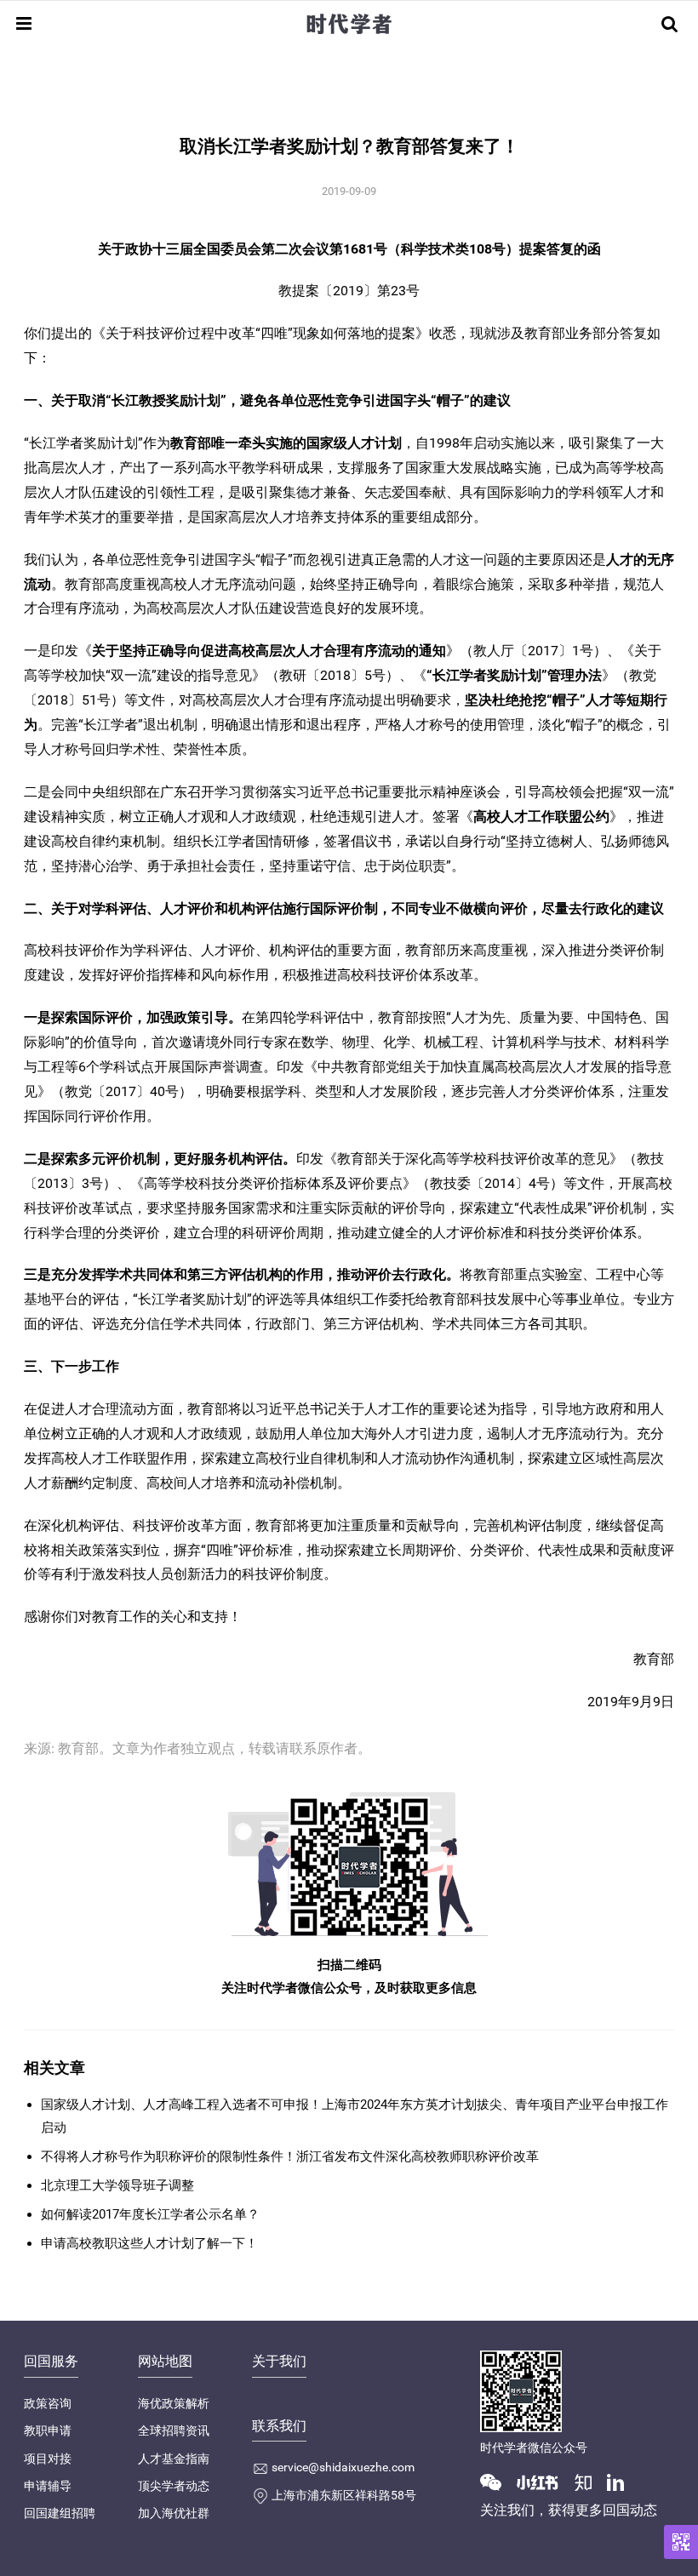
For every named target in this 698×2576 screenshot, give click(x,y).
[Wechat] (497, 2482)
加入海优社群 (174, 2513)
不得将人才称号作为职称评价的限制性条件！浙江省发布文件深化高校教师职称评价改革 (290, 2156)
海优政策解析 (174, 2403)
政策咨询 (48, 2403)
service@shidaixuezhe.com (343, 2467)
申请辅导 (48, 2486)
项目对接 (48, 2459)
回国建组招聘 (60, 2513)
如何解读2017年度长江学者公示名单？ (150, 2214)
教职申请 (48, 2430)
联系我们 (279, 2426)
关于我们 (279, 2361)
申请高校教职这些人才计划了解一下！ (149, 2243)
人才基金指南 (174, 2459)
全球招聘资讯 (174, 2430)
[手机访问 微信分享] (681, 2542)
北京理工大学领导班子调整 (117, 2185)
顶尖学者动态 (174, 2486)
